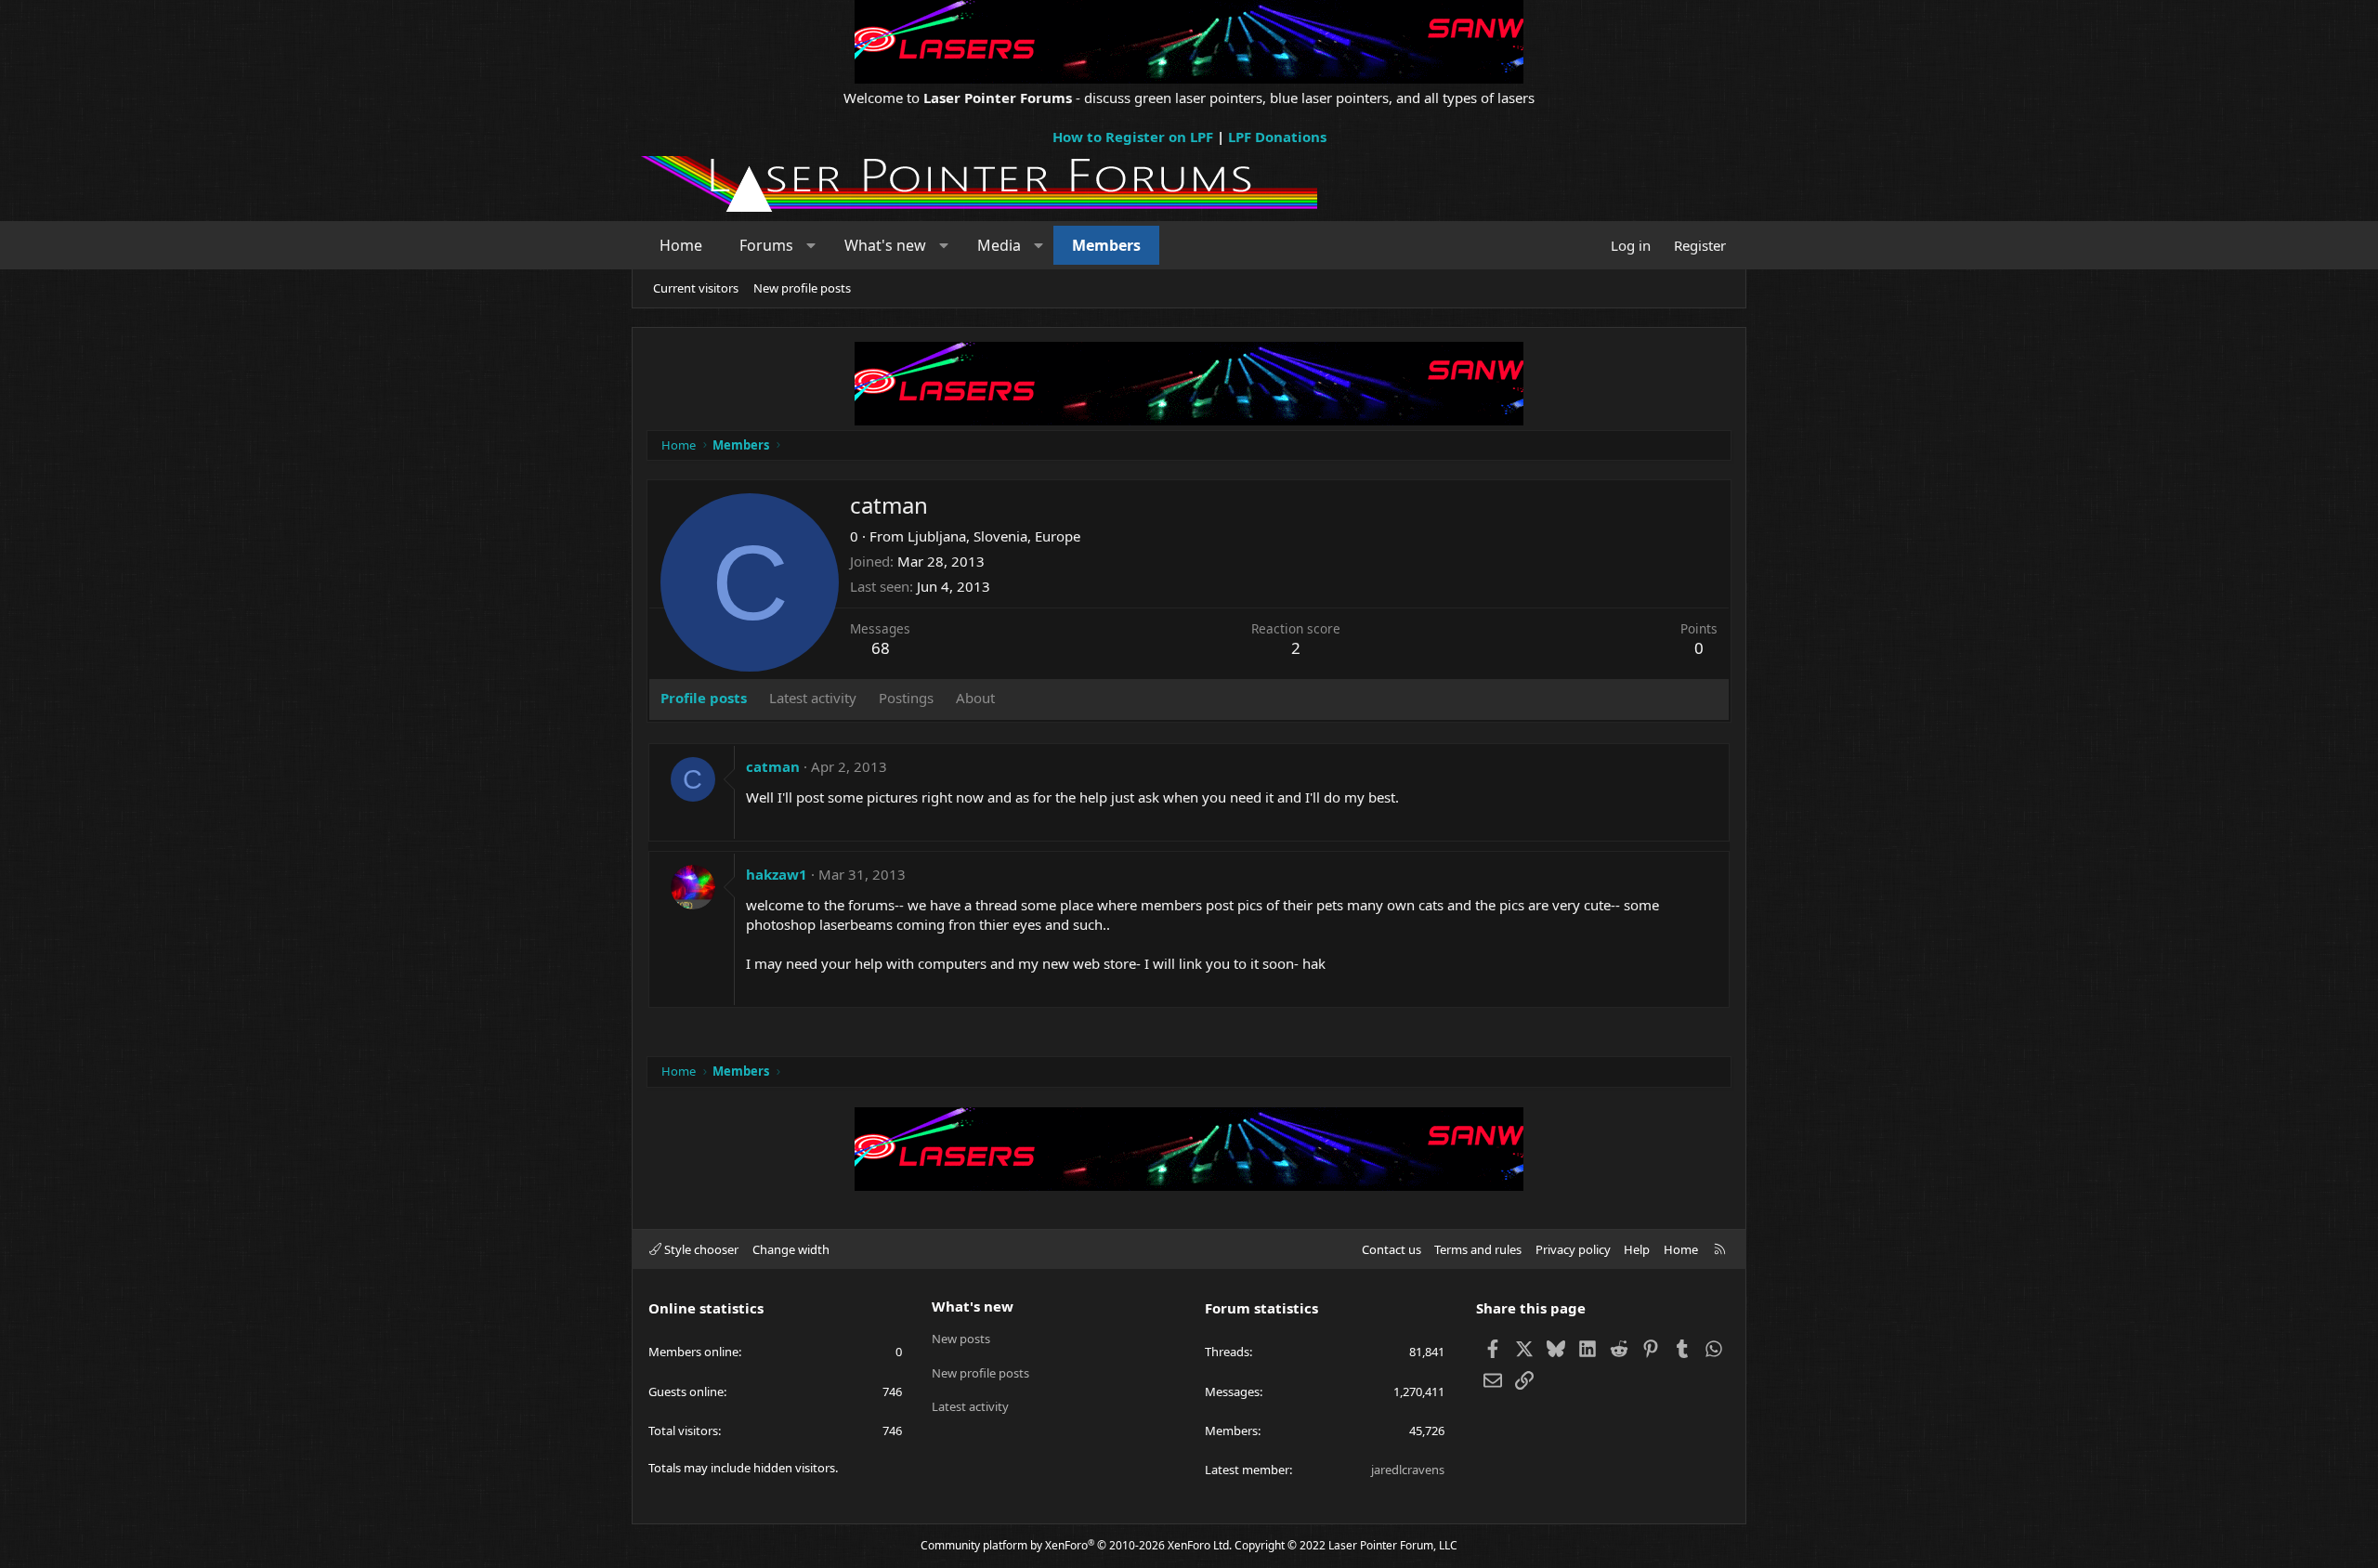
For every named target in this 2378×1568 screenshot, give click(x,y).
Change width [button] (791, 1249)
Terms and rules (1478, 1249)
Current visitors (696, 288)
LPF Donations (1277, 137)
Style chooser (700, 1249)
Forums (766, 245)
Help (1637, 1249)
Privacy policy (1573, 1249)
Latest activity (970, 1406)
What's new (885, 245)
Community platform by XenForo (1076, 1545)
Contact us (1392, 1249)
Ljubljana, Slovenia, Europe (994, 536)
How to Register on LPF (1133, 137)
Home (681, 245)
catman (773, 766)
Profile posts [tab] (704, 698)
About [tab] (975, 698)
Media (999, 245)
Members (1106, 245)
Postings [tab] (906, 698)
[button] (811, 245)
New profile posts (802, 288)
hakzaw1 (777, 874)
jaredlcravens (1408, 1470)
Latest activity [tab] (813, 698)
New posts (961, 1339)
